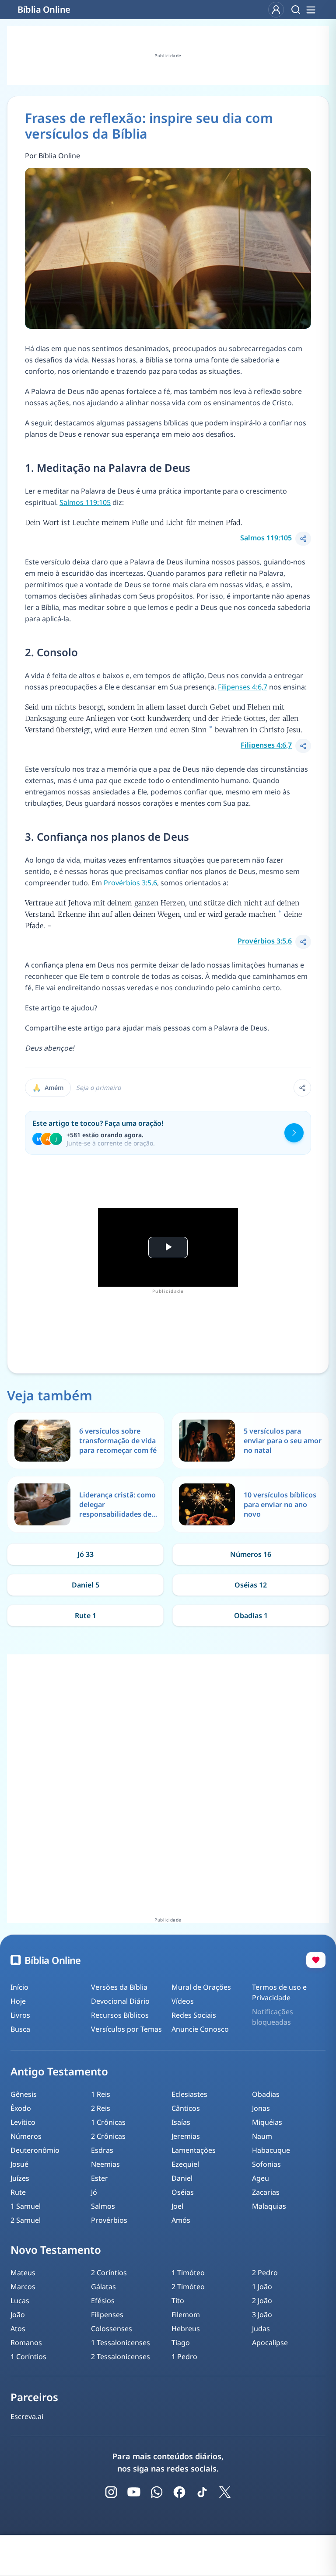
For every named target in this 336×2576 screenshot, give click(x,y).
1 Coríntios (28, 2357)
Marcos (23, 2287)
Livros (20, 2015)
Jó (94, 2192)
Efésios (103, 2301)
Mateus (23, 2273)
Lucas (20, 2301)
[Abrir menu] (311, 10)
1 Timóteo (188, 2273)
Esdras (102, 2150)
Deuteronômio (35, 2150)
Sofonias (266, 2164)
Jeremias (186, 2136)
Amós (181, 2220)
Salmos (103, 2206)
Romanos (26, 2343)
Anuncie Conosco (200, 2029)
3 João (262, 2315)
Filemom (186, 2315)
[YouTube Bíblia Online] (134, 2492)
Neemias (105, 2164)
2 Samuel (26, 2220)
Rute (18, 2192)
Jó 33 (86, 1554)
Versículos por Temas (126, 2029)
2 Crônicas (108, 2136)
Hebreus (186, 2329)
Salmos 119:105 (85, 502)
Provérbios (109, 2220)
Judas (261, 2329)
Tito (178, 2301)
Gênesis (24, 2094)
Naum (262, 2136)
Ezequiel (185, 2164)
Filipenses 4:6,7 (243, 687)
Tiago (181, 2343)
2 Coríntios (109, 2273)
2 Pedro (265, 2273)
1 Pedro (184, 2357)
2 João (262, 2301)
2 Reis (101, 2108)
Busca (20, 2029)
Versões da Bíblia (119, 1987)
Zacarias (266, 2192)
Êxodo (21, 2108)
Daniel (182, 2178)
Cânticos (186, 2108)
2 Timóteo (188, 2287)
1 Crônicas (108, 2122)
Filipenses (107, 2315)
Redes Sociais (194, 2015)
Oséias (183, 2192)
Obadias (266, 2094)
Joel (177, 2206)
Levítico (23, 2122)
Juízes (20, 2178)
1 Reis (101, 2094)
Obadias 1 (251, 1615)
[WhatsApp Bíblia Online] (157, 2492)
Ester (100, 2178)
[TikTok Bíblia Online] (202, 2492)
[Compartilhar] (303, 539)
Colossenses (112, 2329)
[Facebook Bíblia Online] (179, 2492)
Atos (18, 2329)
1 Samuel (26, 2206)
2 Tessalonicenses (121, 2357)
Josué (19, 2164)
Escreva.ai (27, 2416)
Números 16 (251, 1554)
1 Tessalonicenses (121, 2343)
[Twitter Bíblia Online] (225, 2492)
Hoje (18, 2001)
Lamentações (194, 2150)
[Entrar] (276, 10)
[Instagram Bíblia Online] (111, 2492)
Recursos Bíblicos (120, 2015)
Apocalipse (270, 2343)
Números (26, 2136)
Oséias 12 (251, 1585)
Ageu (261, 2178)
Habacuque (271, 2150)
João (18, 2315)
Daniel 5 (86, 1585)
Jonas (261, 2108)
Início (19, 1987)
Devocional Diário (120, 2001)
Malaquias (269, 2206)
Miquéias (267, 2122)
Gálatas (103, 2287)
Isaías (181, 2122)
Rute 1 (86, 1615)
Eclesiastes (189, 2094)
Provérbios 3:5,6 (130, 883)
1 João (262, 2287)
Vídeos (183, 2001)
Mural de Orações (201, 1987)
